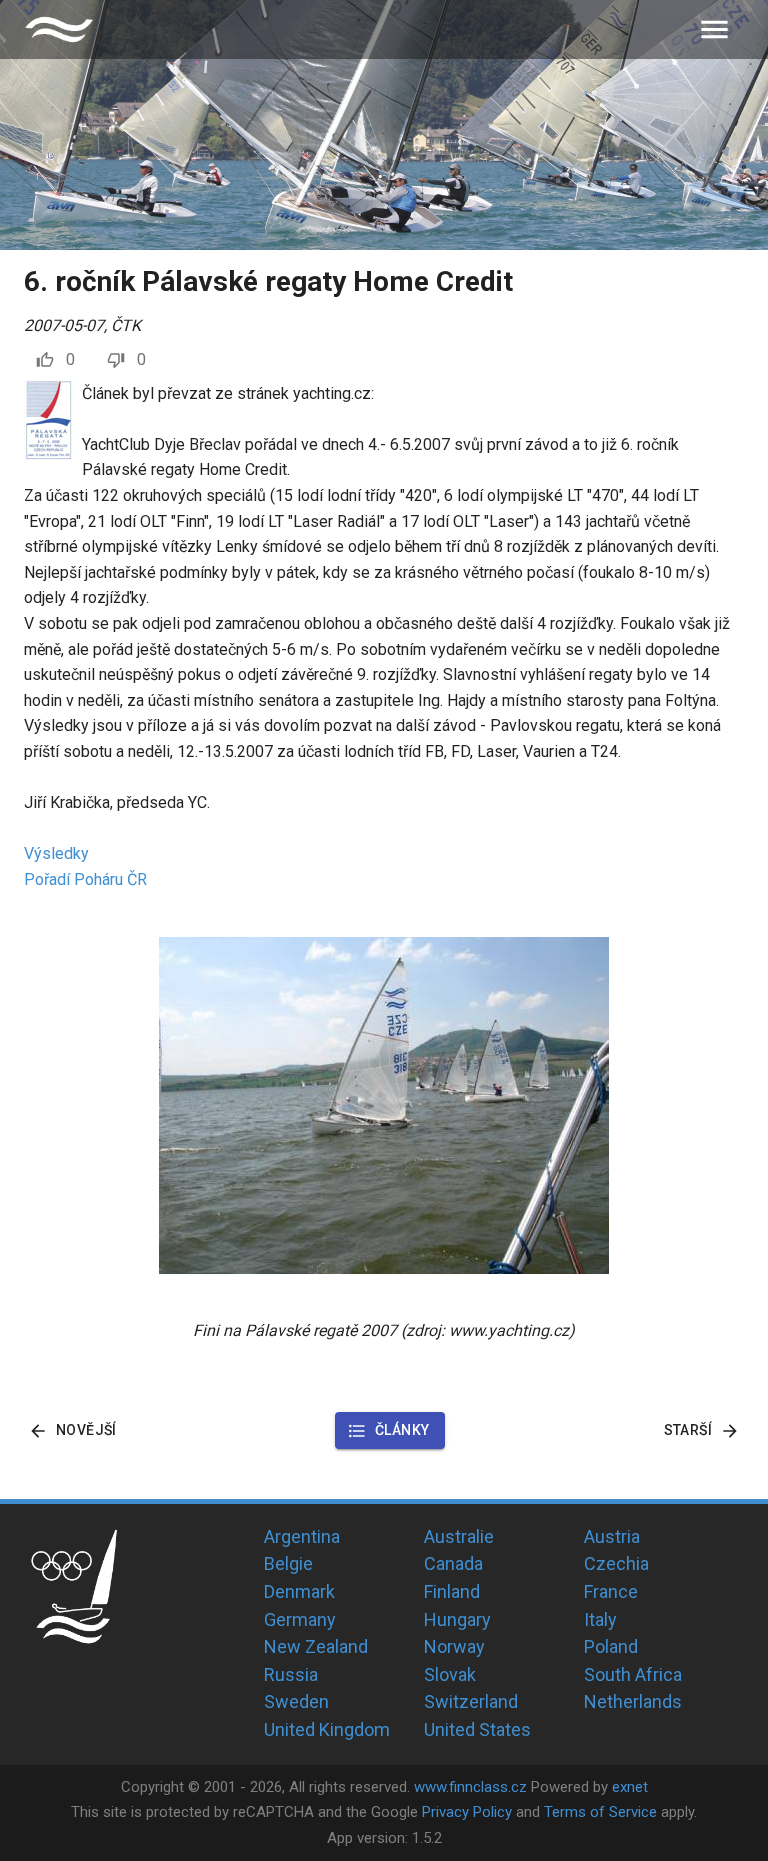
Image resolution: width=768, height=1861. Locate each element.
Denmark (299, 1591)
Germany (300, 1619)
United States (477, 1729)
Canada (453, 1563)
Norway (454, 1646)
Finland (452, 1591)
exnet (630, 1787)
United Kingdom (327, 1729)
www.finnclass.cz (470, 1787)
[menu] (714, 29)
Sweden (296, 1701)
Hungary (457, 1619)
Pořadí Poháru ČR (85, 879)
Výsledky (56, 853)
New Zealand (316, 1646)
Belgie (288, 1563)
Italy (600, 1619)
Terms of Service (600, 1812)
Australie (459, 1536)
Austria (612, 1536)
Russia (291, 1674)
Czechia (616, 1563)
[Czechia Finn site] (59, 29)
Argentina (302, 1536)
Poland (611, 1646)
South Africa (633, 1674)
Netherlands (633, 1701)
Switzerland (471, 1701)
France (611, 1591)
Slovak (450, 1674)
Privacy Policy (467, 1812)
